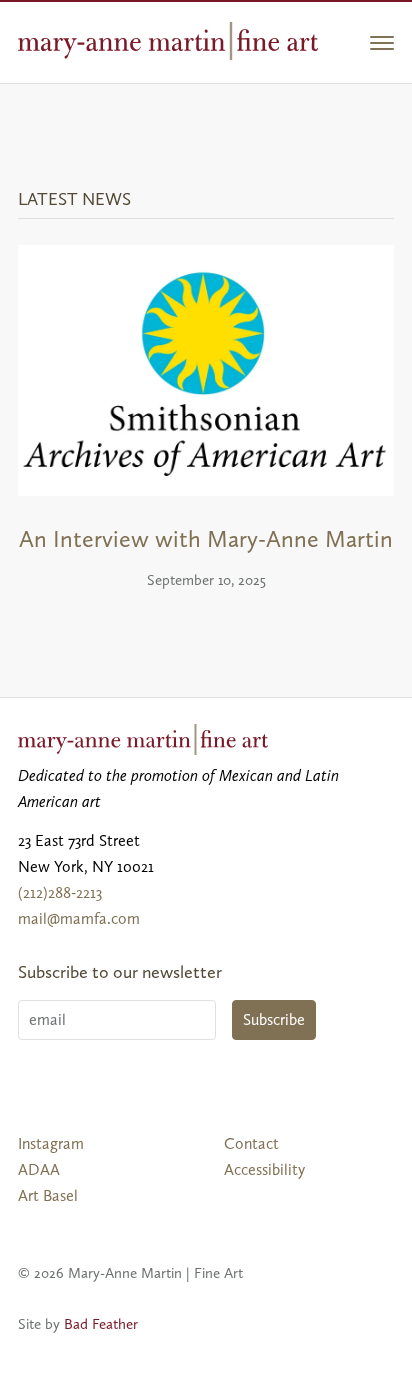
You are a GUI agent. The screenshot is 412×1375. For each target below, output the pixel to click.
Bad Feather (101, 1324)
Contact (251, 1143)
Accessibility (264, 1169)
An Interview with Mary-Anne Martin (206, 538)
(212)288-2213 (60, 892)
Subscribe (274, 1019)
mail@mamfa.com (79, 918)
